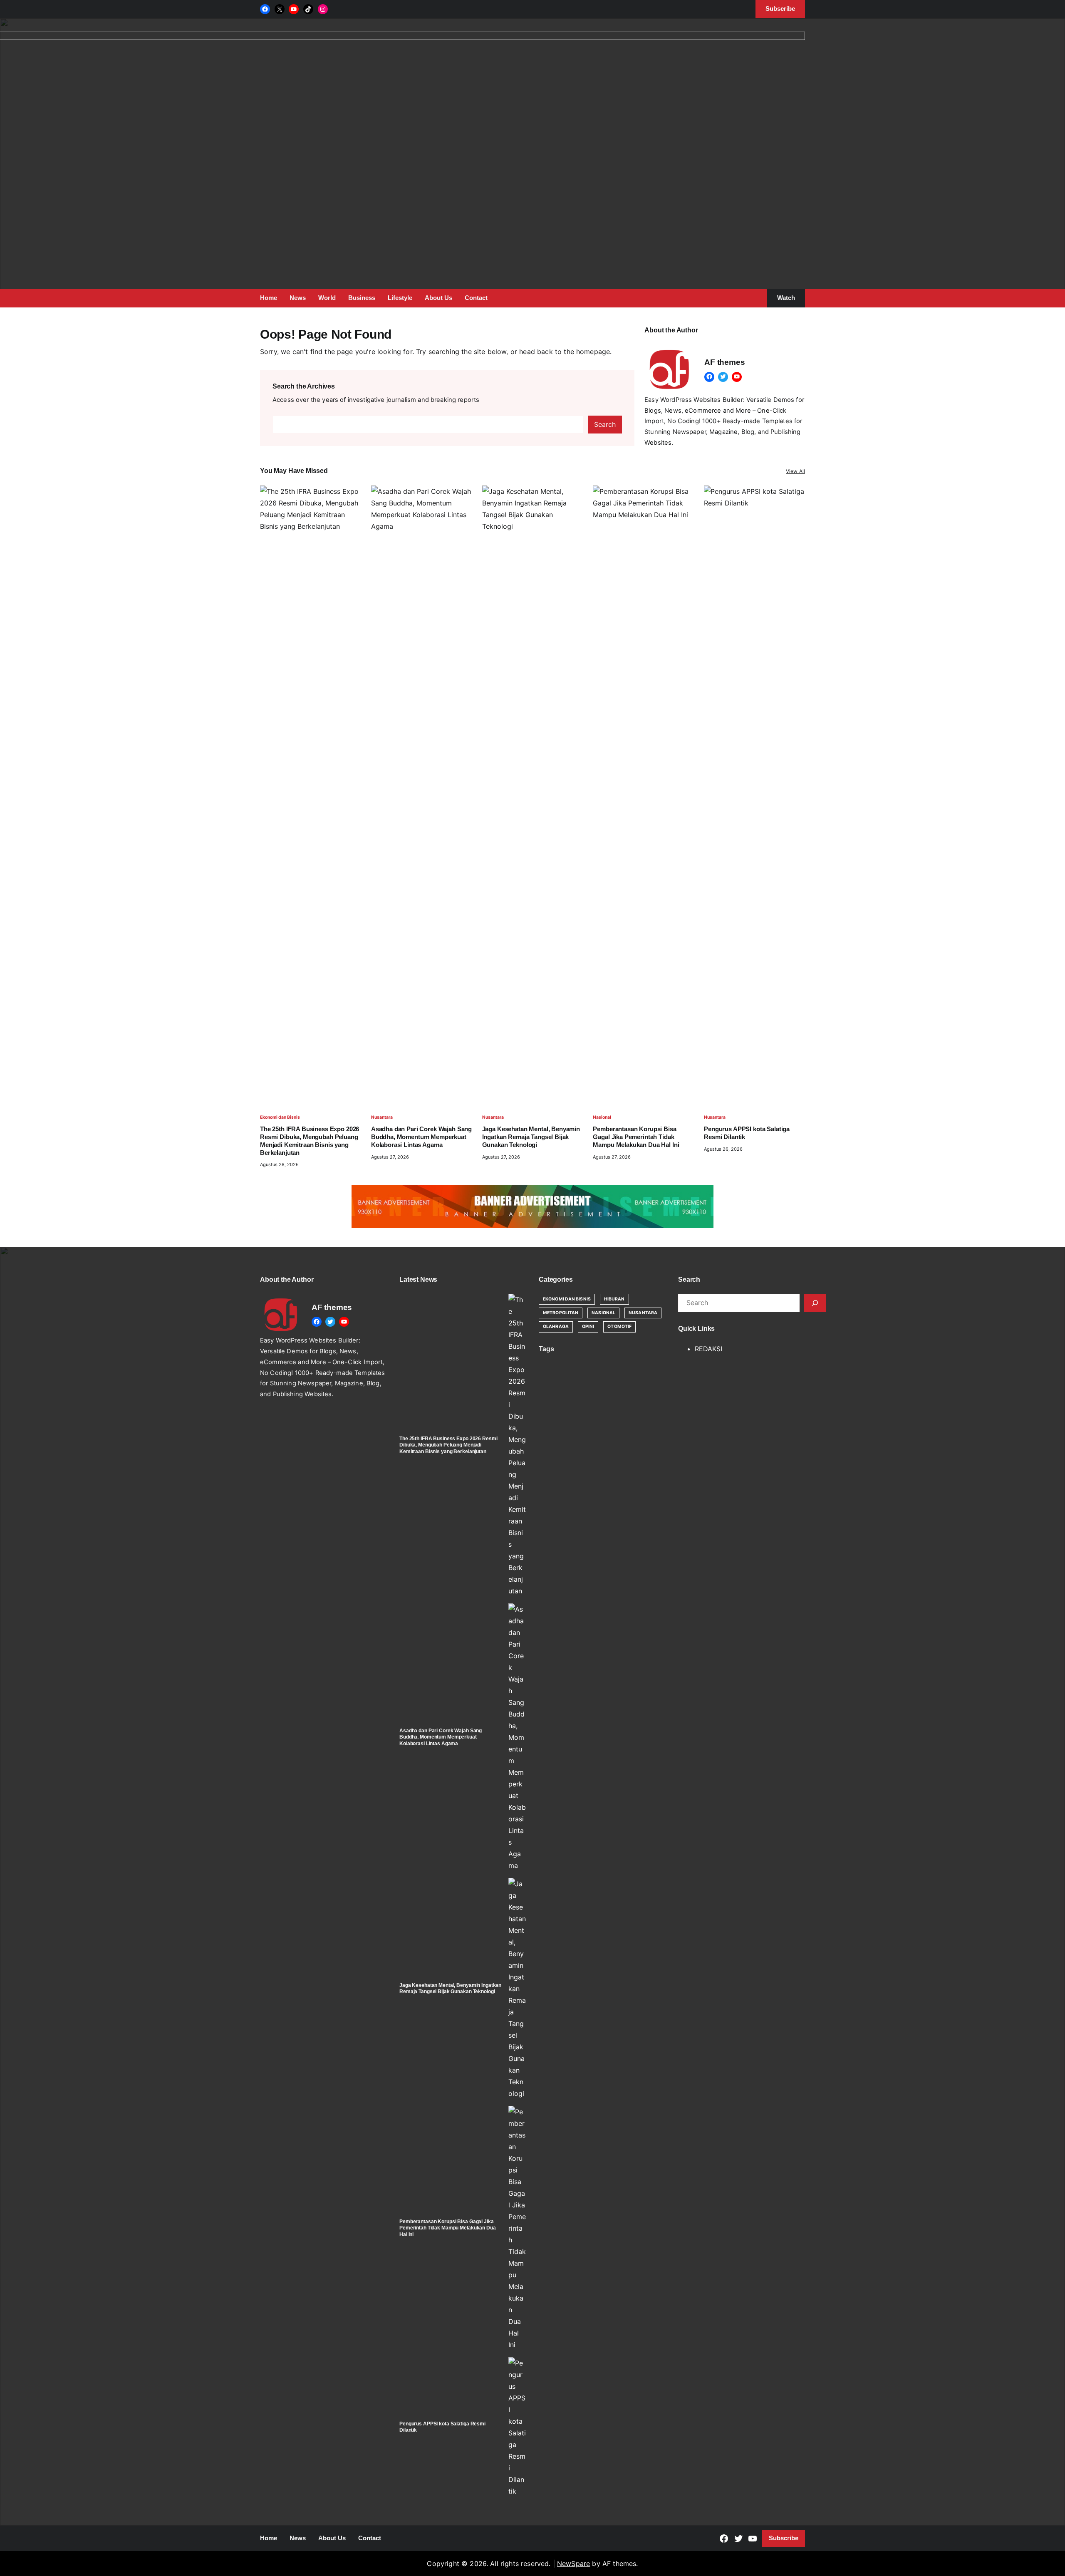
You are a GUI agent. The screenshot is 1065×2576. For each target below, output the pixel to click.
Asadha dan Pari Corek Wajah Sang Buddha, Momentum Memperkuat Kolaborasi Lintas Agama (421, 1137)
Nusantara (382, 1117)
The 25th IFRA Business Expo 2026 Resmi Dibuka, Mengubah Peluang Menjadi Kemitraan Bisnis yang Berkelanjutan (310, 1141)
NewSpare (573, 2564)
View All (795, 471)
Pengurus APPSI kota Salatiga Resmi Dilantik (747, 1133)
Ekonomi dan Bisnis (280, 1117)
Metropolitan (561, 1313)
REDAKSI (708, 1349)
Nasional (602, 1117)
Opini (588, 1326)
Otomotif (619, 1326)
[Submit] (815, 1303)
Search (605, 424)
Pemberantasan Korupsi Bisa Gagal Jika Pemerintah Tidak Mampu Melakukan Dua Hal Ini (636, 1137)
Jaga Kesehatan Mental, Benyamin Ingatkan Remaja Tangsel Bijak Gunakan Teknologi (531, 1137)
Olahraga (556, 1326)
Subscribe (784, 2538)
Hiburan (614, 1299)
